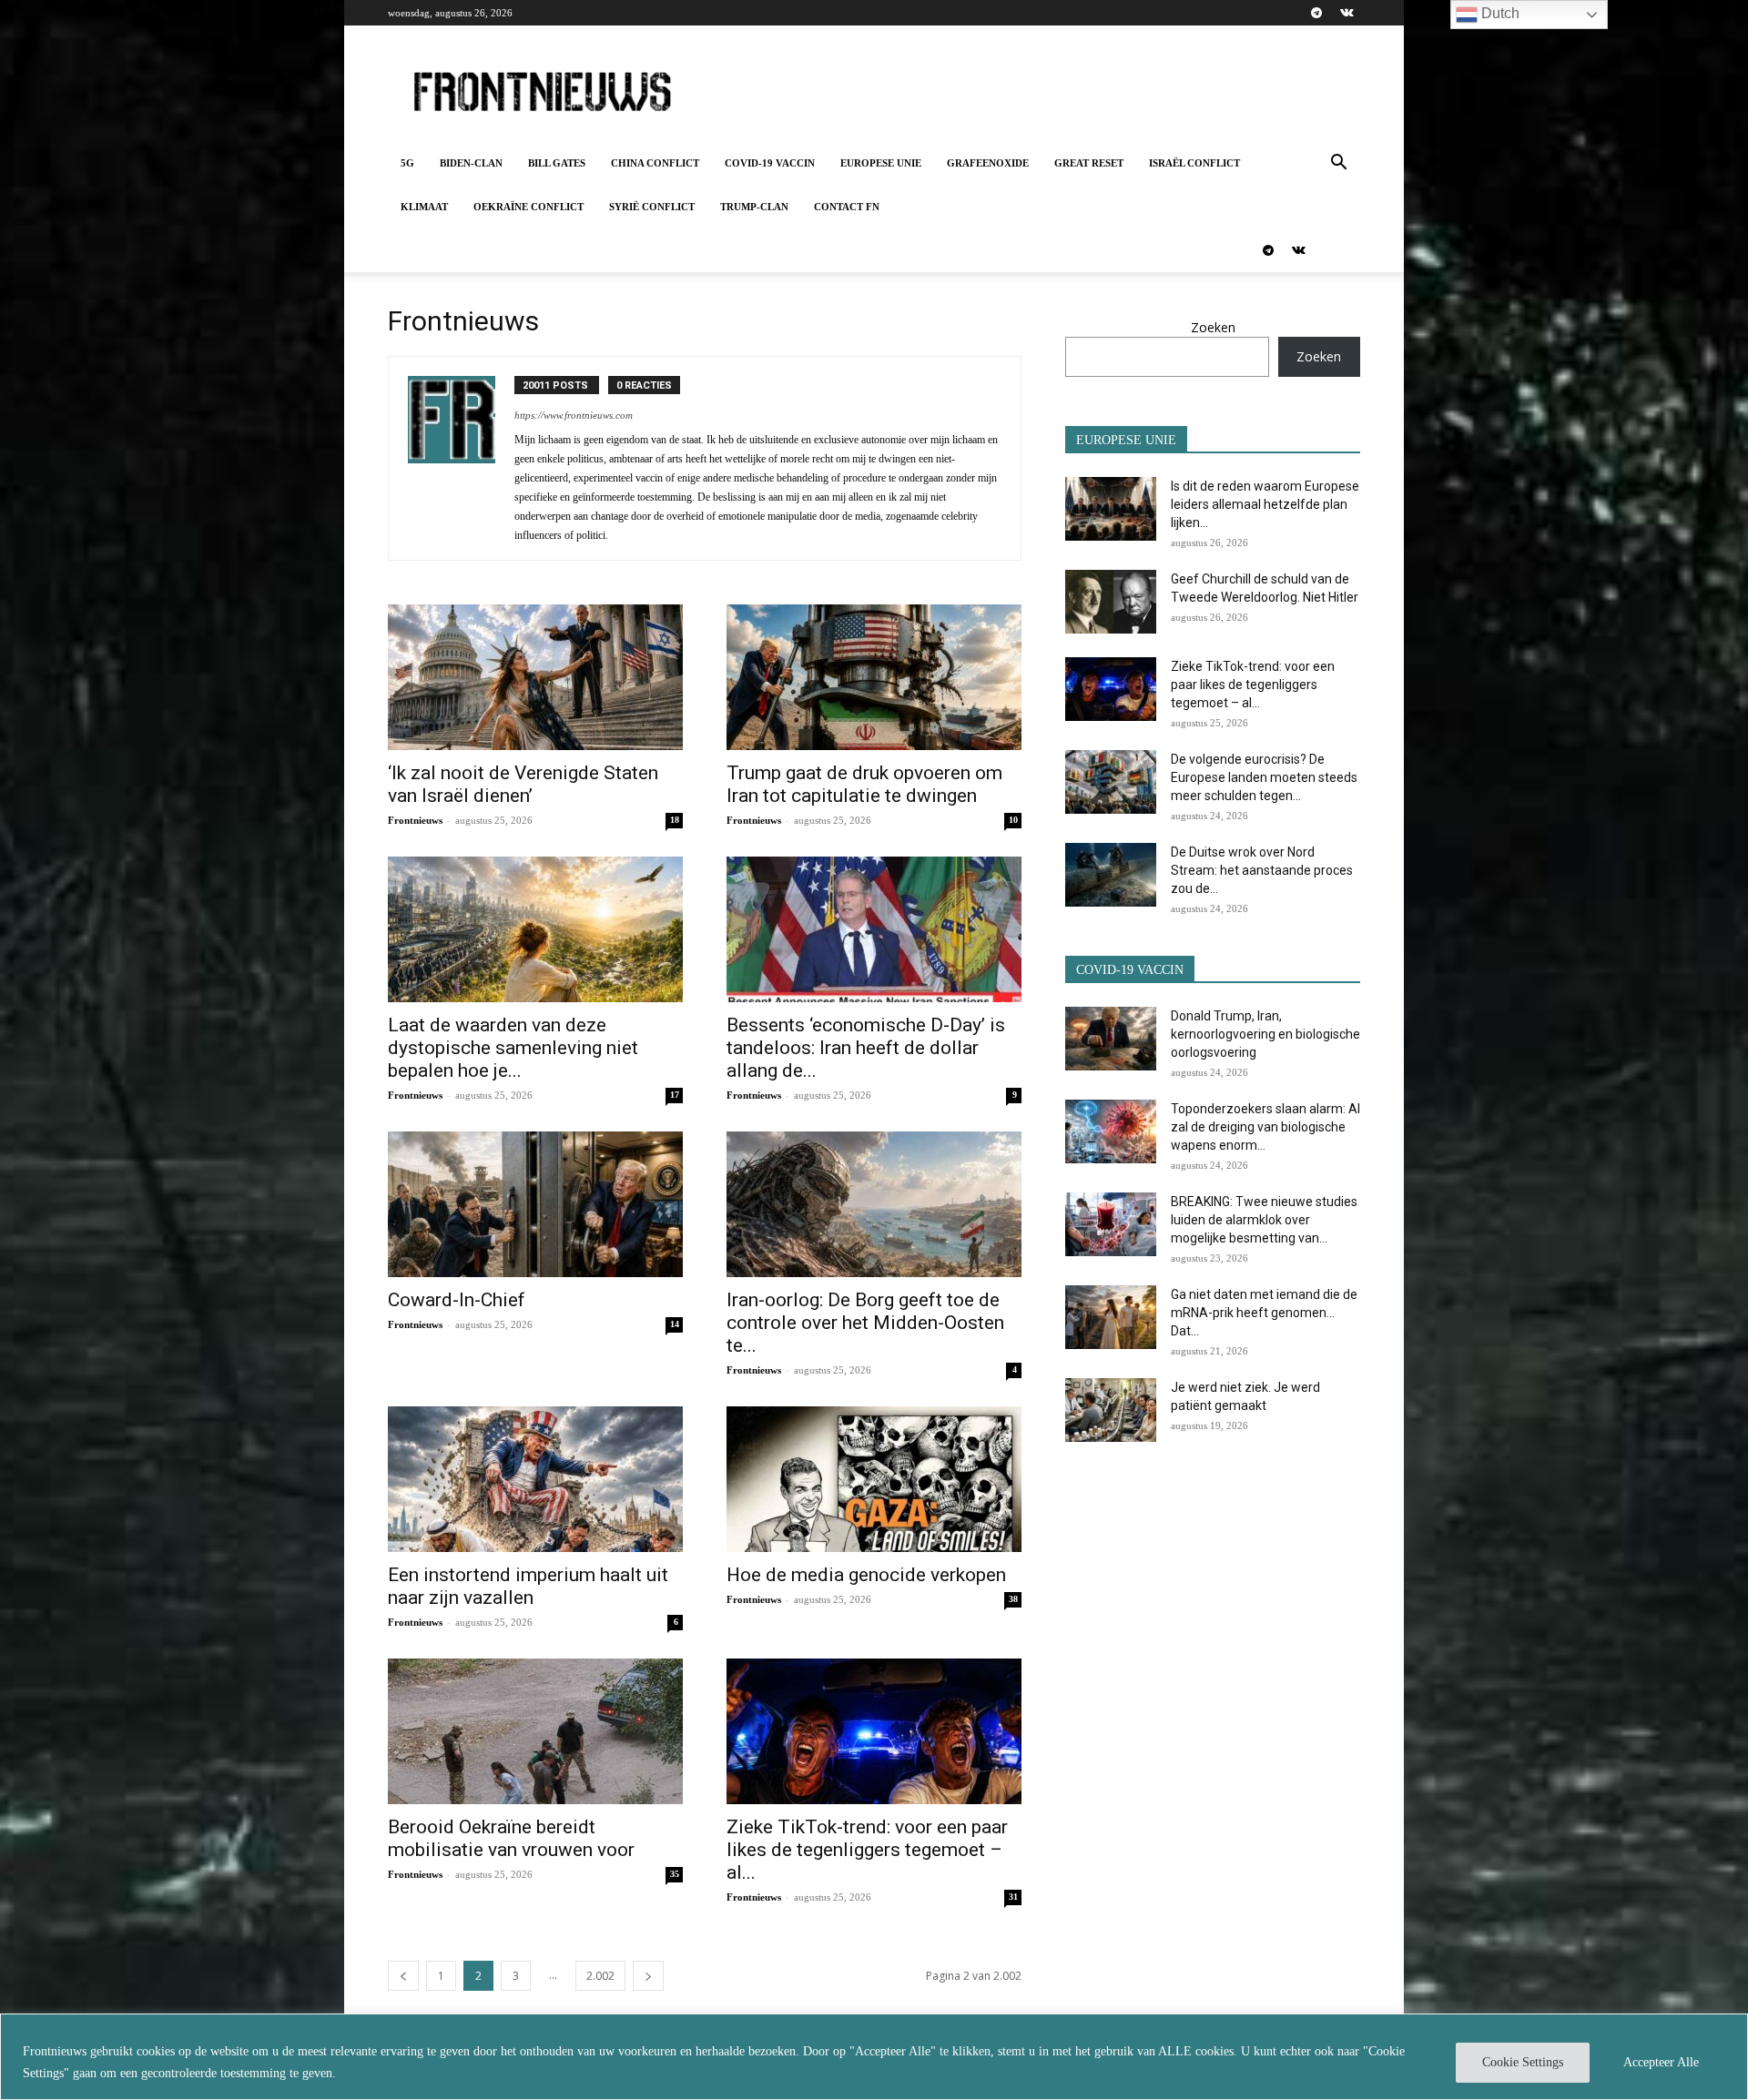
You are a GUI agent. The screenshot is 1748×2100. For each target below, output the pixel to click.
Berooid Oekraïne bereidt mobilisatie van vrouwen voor (511, 1838)
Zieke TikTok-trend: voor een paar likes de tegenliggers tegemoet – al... (867, 1850)
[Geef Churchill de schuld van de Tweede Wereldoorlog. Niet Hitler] (1111, 602)
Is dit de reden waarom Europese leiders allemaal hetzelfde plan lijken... (1265, 504)
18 (675, 820)
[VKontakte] (1347, 13)
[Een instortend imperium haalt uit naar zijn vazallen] (535, 1479)
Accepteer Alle (1661, 2062)
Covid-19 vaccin (770, 163)
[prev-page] (403, 1976)
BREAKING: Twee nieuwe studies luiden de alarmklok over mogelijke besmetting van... (1264, 1220)
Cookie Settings (1523, 2062)
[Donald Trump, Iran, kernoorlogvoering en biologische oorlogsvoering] (1111, 1039)
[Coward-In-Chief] (535, 1204)
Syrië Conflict (652, 207)
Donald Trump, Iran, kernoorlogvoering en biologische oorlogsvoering (1265, 1034)
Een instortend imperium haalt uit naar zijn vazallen (528, 1586)
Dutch (1499, 13)
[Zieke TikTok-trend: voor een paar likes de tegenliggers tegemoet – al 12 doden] (874, 1731)
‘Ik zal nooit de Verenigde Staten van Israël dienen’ (523, 784)
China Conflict (655, 163)
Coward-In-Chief (457, 1300)
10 (1013, 820)
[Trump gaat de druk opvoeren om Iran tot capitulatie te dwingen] (874, 677)
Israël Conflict (1194, 163)
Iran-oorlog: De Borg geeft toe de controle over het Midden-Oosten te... (865, 1323)
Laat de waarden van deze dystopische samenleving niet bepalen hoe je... (513, 1048)
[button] (1338, 164)
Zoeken (1213, 327)
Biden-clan (471, 163)
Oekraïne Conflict (528, 207)
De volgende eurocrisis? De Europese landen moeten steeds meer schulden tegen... (1264, 777)
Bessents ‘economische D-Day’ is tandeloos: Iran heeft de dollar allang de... (866, 1048)
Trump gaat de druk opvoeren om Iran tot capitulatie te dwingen (864, 784)
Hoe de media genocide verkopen (866, 1575)
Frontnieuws (415, 820)
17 (675, 1095)
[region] (874, 2057)
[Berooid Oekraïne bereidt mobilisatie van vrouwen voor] (535, 1731)
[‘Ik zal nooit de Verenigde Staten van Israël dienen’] (535, 677)
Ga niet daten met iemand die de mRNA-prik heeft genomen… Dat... (1264, 1313)
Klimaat (424, 207)
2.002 (600, 1976)
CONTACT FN (847, 207)
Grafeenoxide (988, 163)
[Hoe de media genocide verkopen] (874, 1479)
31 (1013, 1897)
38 (1013, 1599)
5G (407, 163)
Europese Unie (881, 163)
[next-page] (648, 1976)
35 (675, 1874)
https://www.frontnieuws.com (574, 415)
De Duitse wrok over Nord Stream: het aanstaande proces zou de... (1262, 870)
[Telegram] (1316, 13)
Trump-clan (754, 207)
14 (675, 1324)
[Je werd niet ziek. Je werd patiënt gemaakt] (1111, 1410)
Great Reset (1089, 163)
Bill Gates (557, 163)
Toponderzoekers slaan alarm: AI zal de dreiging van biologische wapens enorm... (1265, 1127)
